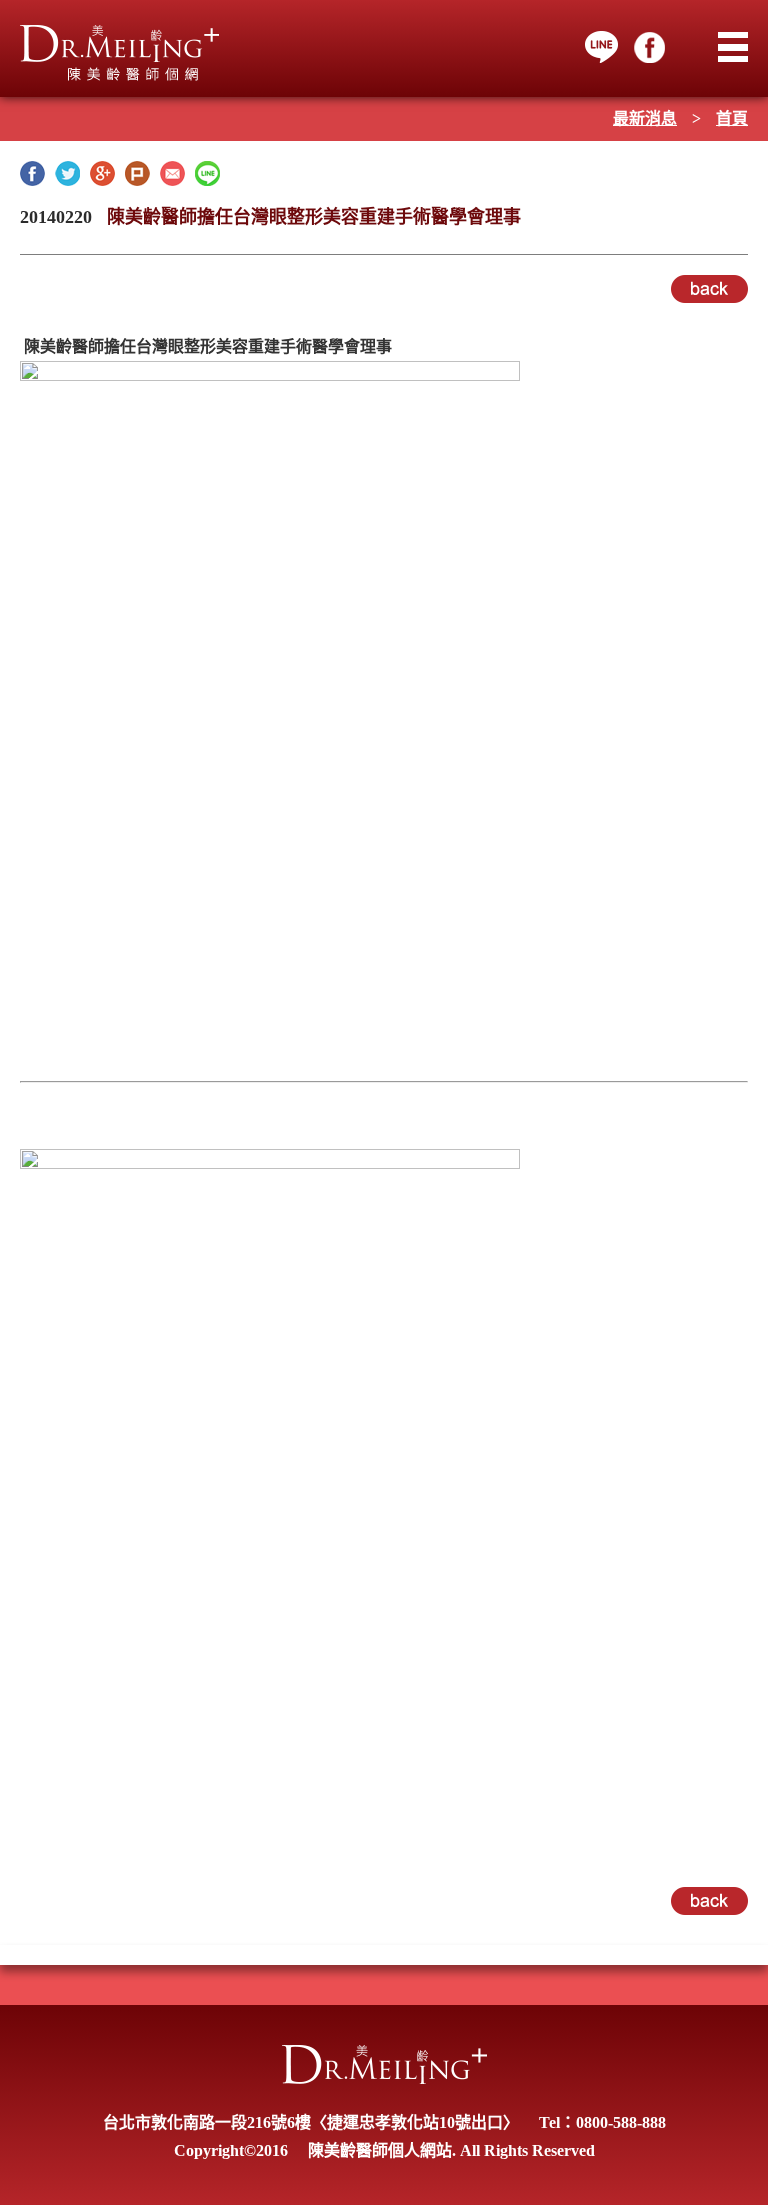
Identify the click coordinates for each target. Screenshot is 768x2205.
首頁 (732, 118)
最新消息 (645, 118)
